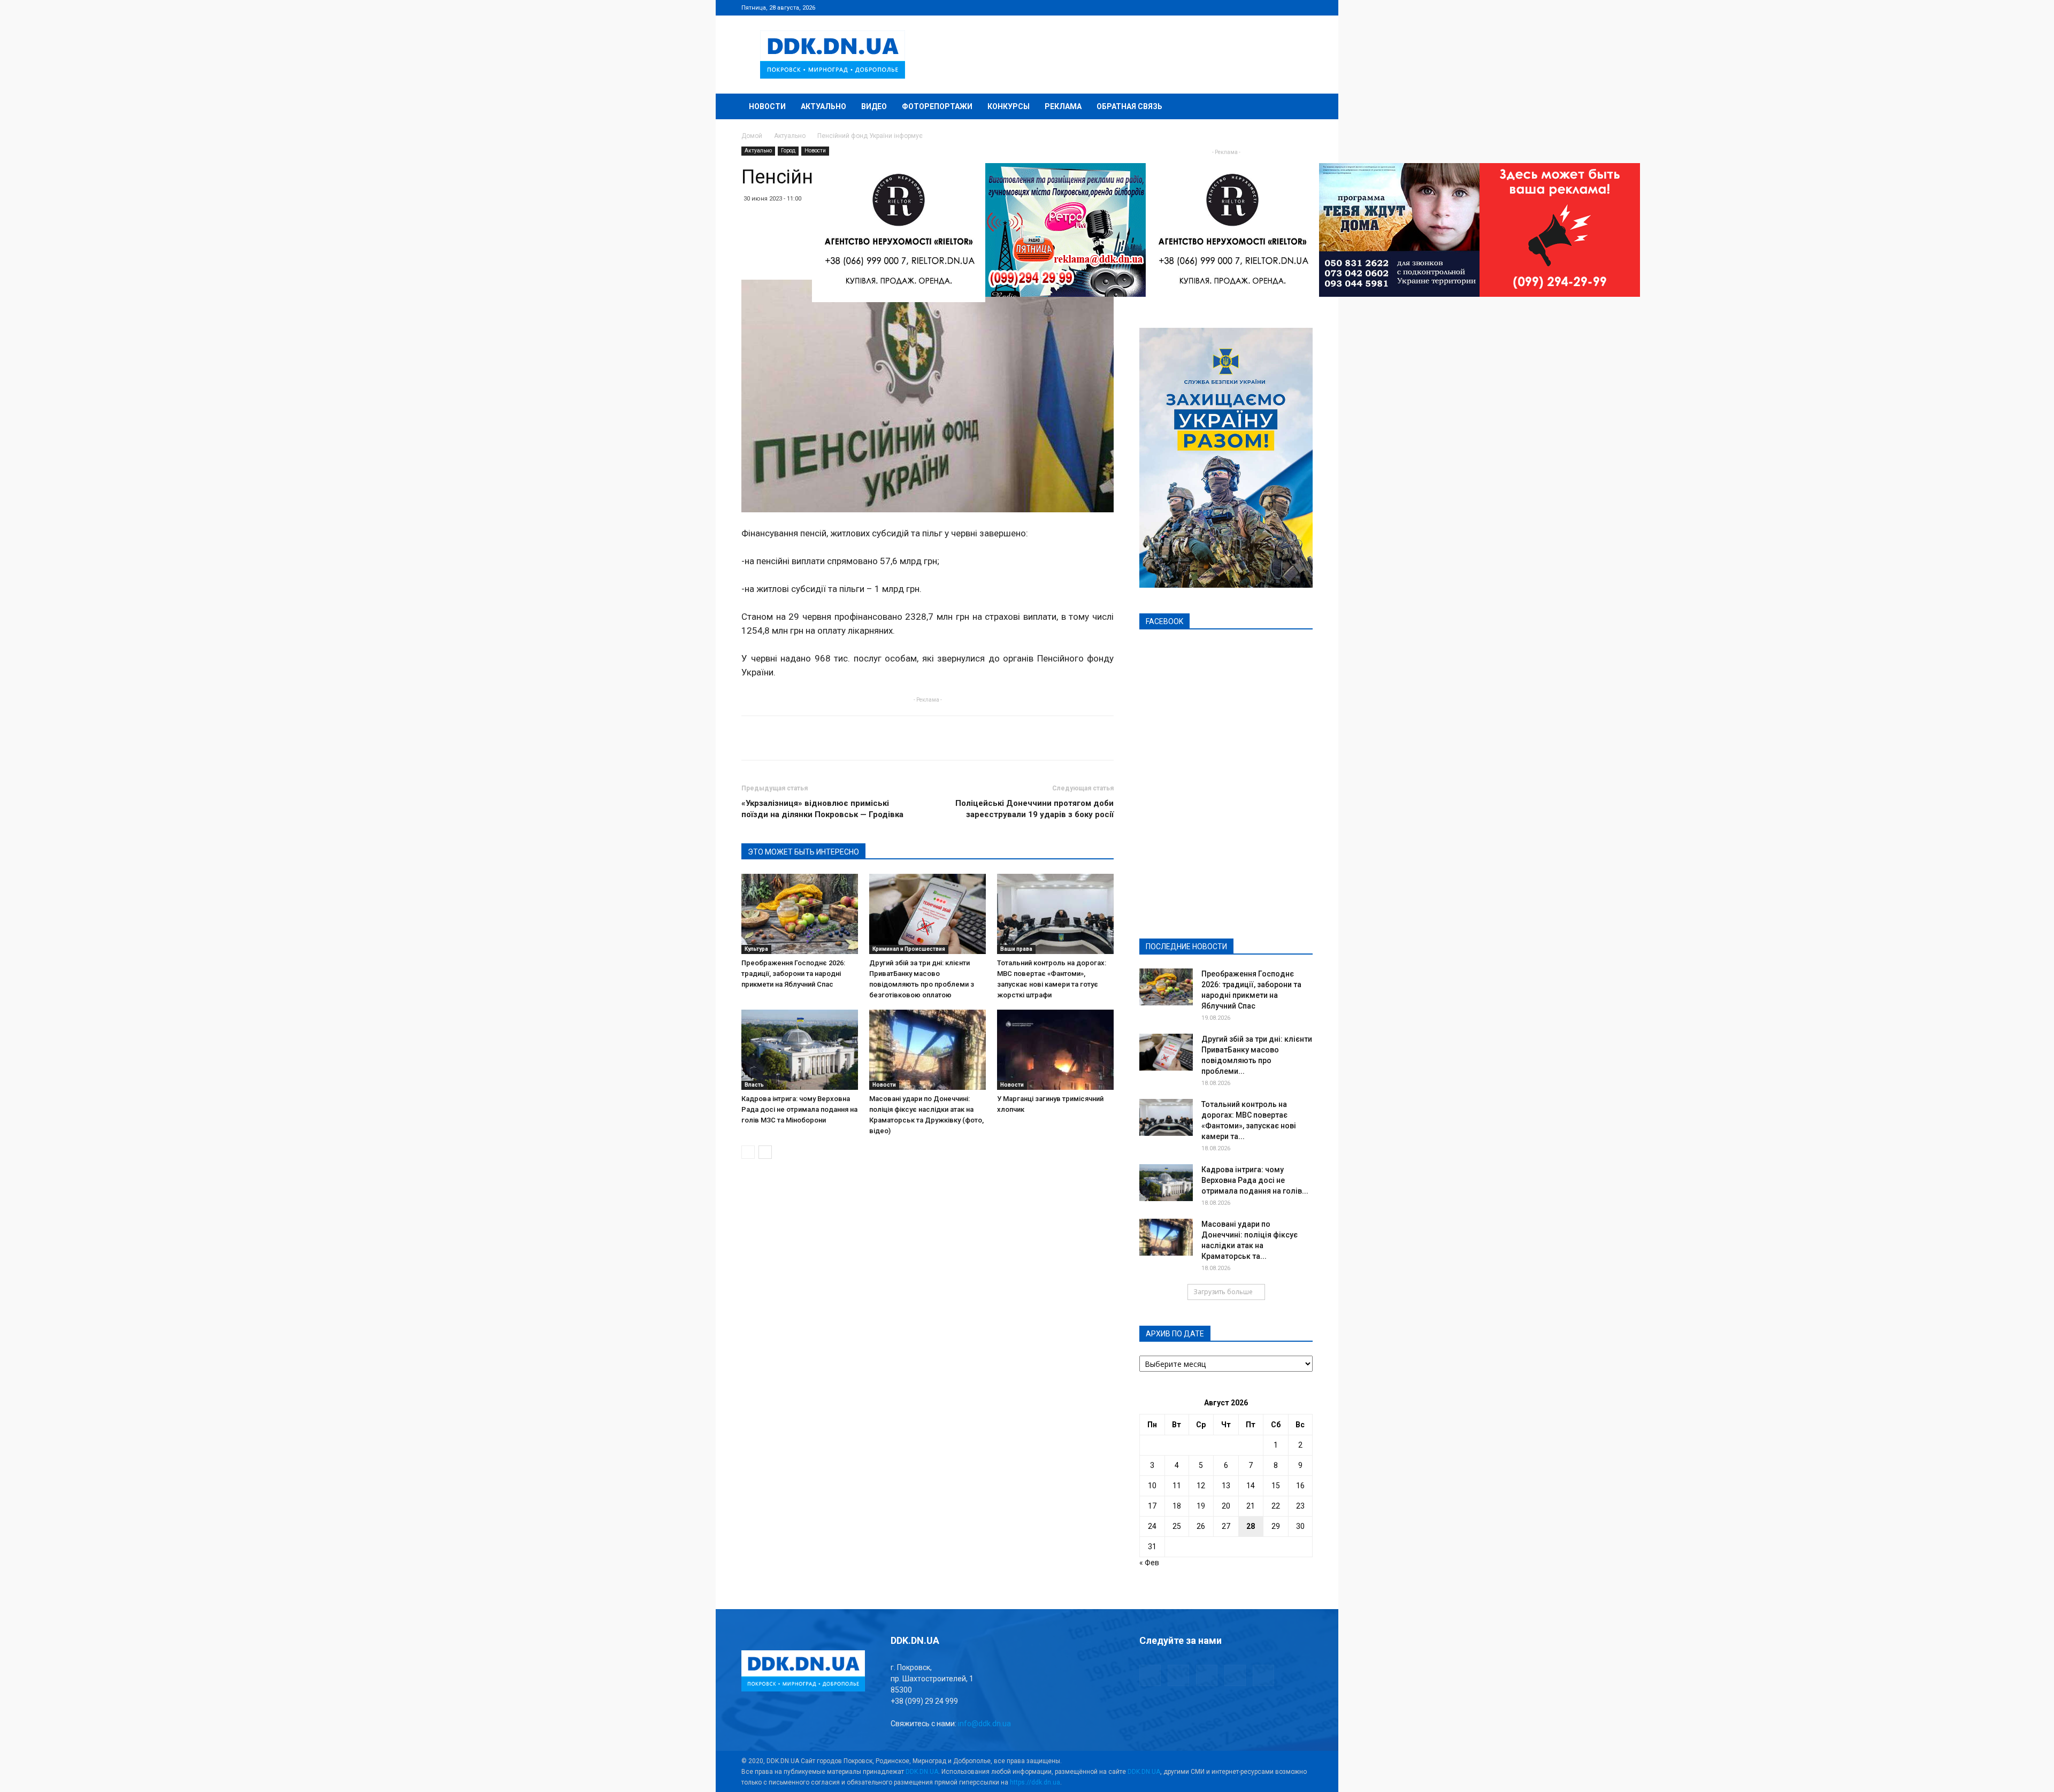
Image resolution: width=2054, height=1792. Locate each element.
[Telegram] (1252, 7)
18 (1177, 1506)
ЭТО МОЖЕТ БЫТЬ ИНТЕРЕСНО (803, 852)
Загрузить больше (1223, 1292)
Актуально (823, 106)
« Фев (1149, 1563)
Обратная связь (1129, 106)
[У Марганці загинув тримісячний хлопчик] (1055, 1050)
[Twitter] (1269, 7)
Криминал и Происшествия (909, 949)
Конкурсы (1009, 106)
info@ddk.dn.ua (984, 1724)
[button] (1300, 107)
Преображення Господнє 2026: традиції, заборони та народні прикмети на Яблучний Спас (793, 974)
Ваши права (1016, 949)
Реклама (1063, 106)
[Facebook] (1234, 7)
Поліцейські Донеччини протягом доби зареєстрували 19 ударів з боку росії (1034, 809)
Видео (874, 106)
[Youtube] (1305, 7)
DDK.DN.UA (922, 1772)
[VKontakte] (1287, 7)
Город (788, 151)
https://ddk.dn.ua (1035, 1782)
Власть (754, 1085)
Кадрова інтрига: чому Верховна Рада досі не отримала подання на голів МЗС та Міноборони (799, 1109)
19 (1201, 1506)
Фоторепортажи (937, 106)
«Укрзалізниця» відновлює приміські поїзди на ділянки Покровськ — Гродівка (822, 809)
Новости (767, 106)
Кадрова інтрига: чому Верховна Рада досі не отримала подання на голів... (1255, 1180)
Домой (752, 136)
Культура (756, 949)
